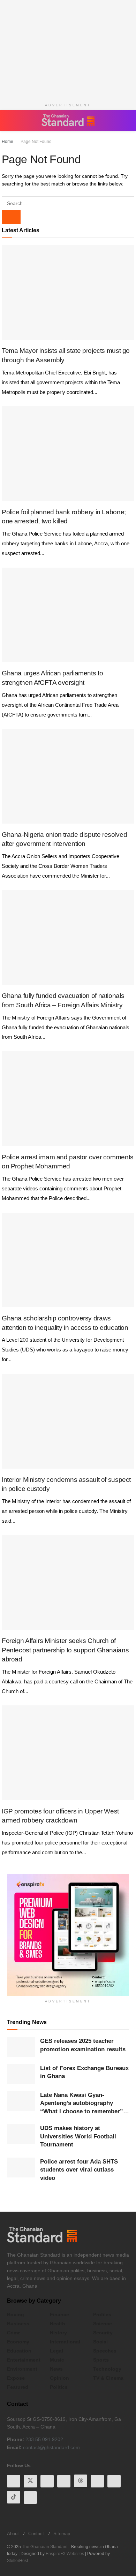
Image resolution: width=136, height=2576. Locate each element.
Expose (16, 2378)
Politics (59, 2387)
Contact (36, 2534)
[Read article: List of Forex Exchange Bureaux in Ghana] (21, 2074)
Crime (14, 2333)
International (65, 2342)
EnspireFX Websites (65, 2554)
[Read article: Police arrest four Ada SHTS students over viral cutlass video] (21, 2168)
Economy (18, 2342)
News (56, 2369)
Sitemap (62, 2534)
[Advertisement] (68, 49)
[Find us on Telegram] (114, 2481)
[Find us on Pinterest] (97, 2481)
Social (100, 2342)
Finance (59, 2314)
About (13, 2534)
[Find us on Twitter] (30, 2481)
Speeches (105, 2351)
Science (103, 2324)
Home (7, 142)
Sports (101, 2360)
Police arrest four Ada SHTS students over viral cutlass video (79, 2170)
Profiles (102, 2314)
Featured (18, 2387)
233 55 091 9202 (44, 2439)
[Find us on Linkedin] (64, 2481)
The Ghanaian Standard (45, 2547)
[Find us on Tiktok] (14, 2497)
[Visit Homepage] (68, 120)
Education (19, 2351)
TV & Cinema (108, 2378)
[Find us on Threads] (81, 2481)
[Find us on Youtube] (47, 2481)
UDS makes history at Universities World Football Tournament (78, 2136)
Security (103, 2333)
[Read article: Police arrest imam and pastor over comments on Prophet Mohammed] (68, 1099)
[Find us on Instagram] (30, 2498)
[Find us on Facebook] (14, 2481)
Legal (56, 2351)
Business (18, 2324)
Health (58, 2324)
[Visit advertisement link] (68, 1935)
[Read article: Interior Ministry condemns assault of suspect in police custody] (68, 1421)
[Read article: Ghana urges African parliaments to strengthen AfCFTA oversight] (68, 615)
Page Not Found (36, 142)
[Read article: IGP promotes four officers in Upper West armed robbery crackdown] (68, 1753)
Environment (22, 2369)
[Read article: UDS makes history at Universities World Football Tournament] (21, 2134)
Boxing (16, 2314)
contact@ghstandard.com (51, 2447)
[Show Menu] (10, 120)
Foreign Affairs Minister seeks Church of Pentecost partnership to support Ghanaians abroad (65, 1650)
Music (57, 2360)
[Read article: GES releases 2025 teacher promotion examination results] (21, 2047)
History (58, 2333)
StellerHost (17, 2561)
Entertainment (24, 2360)
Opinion (59, 2378)
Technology (107, 2369)
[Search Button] (126, 120)
